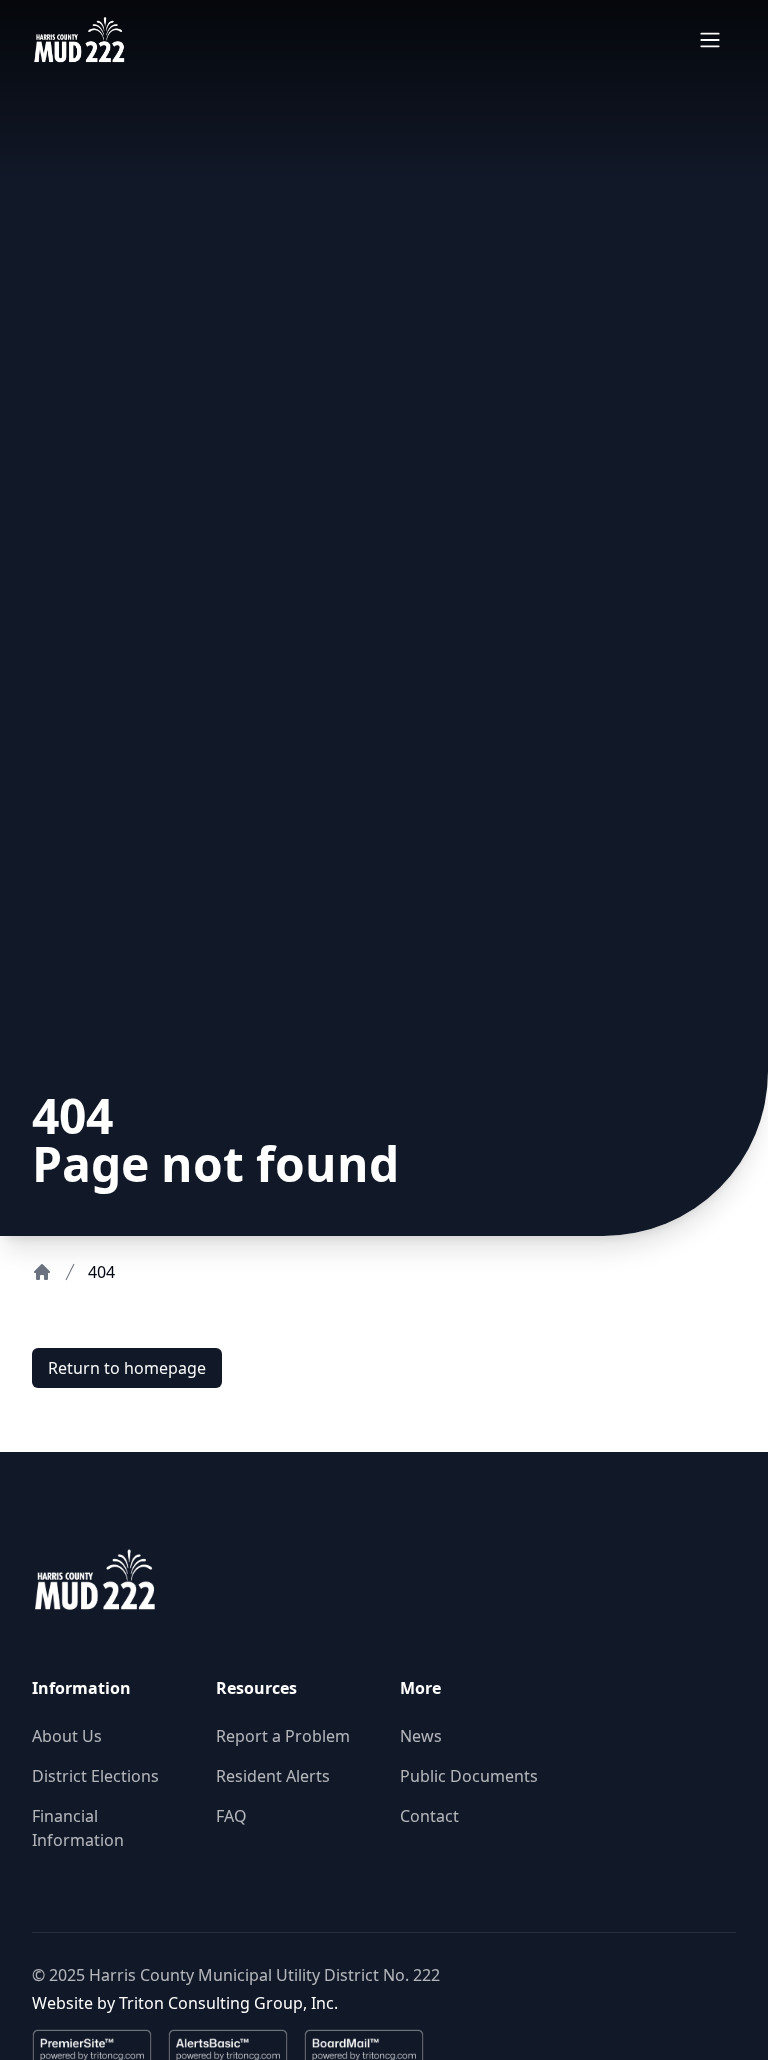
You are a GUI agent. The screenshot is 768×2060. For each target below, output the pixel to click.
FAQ (231, 1816)
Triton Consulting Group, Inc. (228, 2003)
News (421, 1736)
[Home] (42, 1272)
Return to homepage (127, 1368)
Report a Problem (283, 1736)
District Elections (95, 1776)
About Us (67, 1736)
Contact (429, 1816)
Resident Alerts (273, 1776)
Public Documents (469, 1776)
